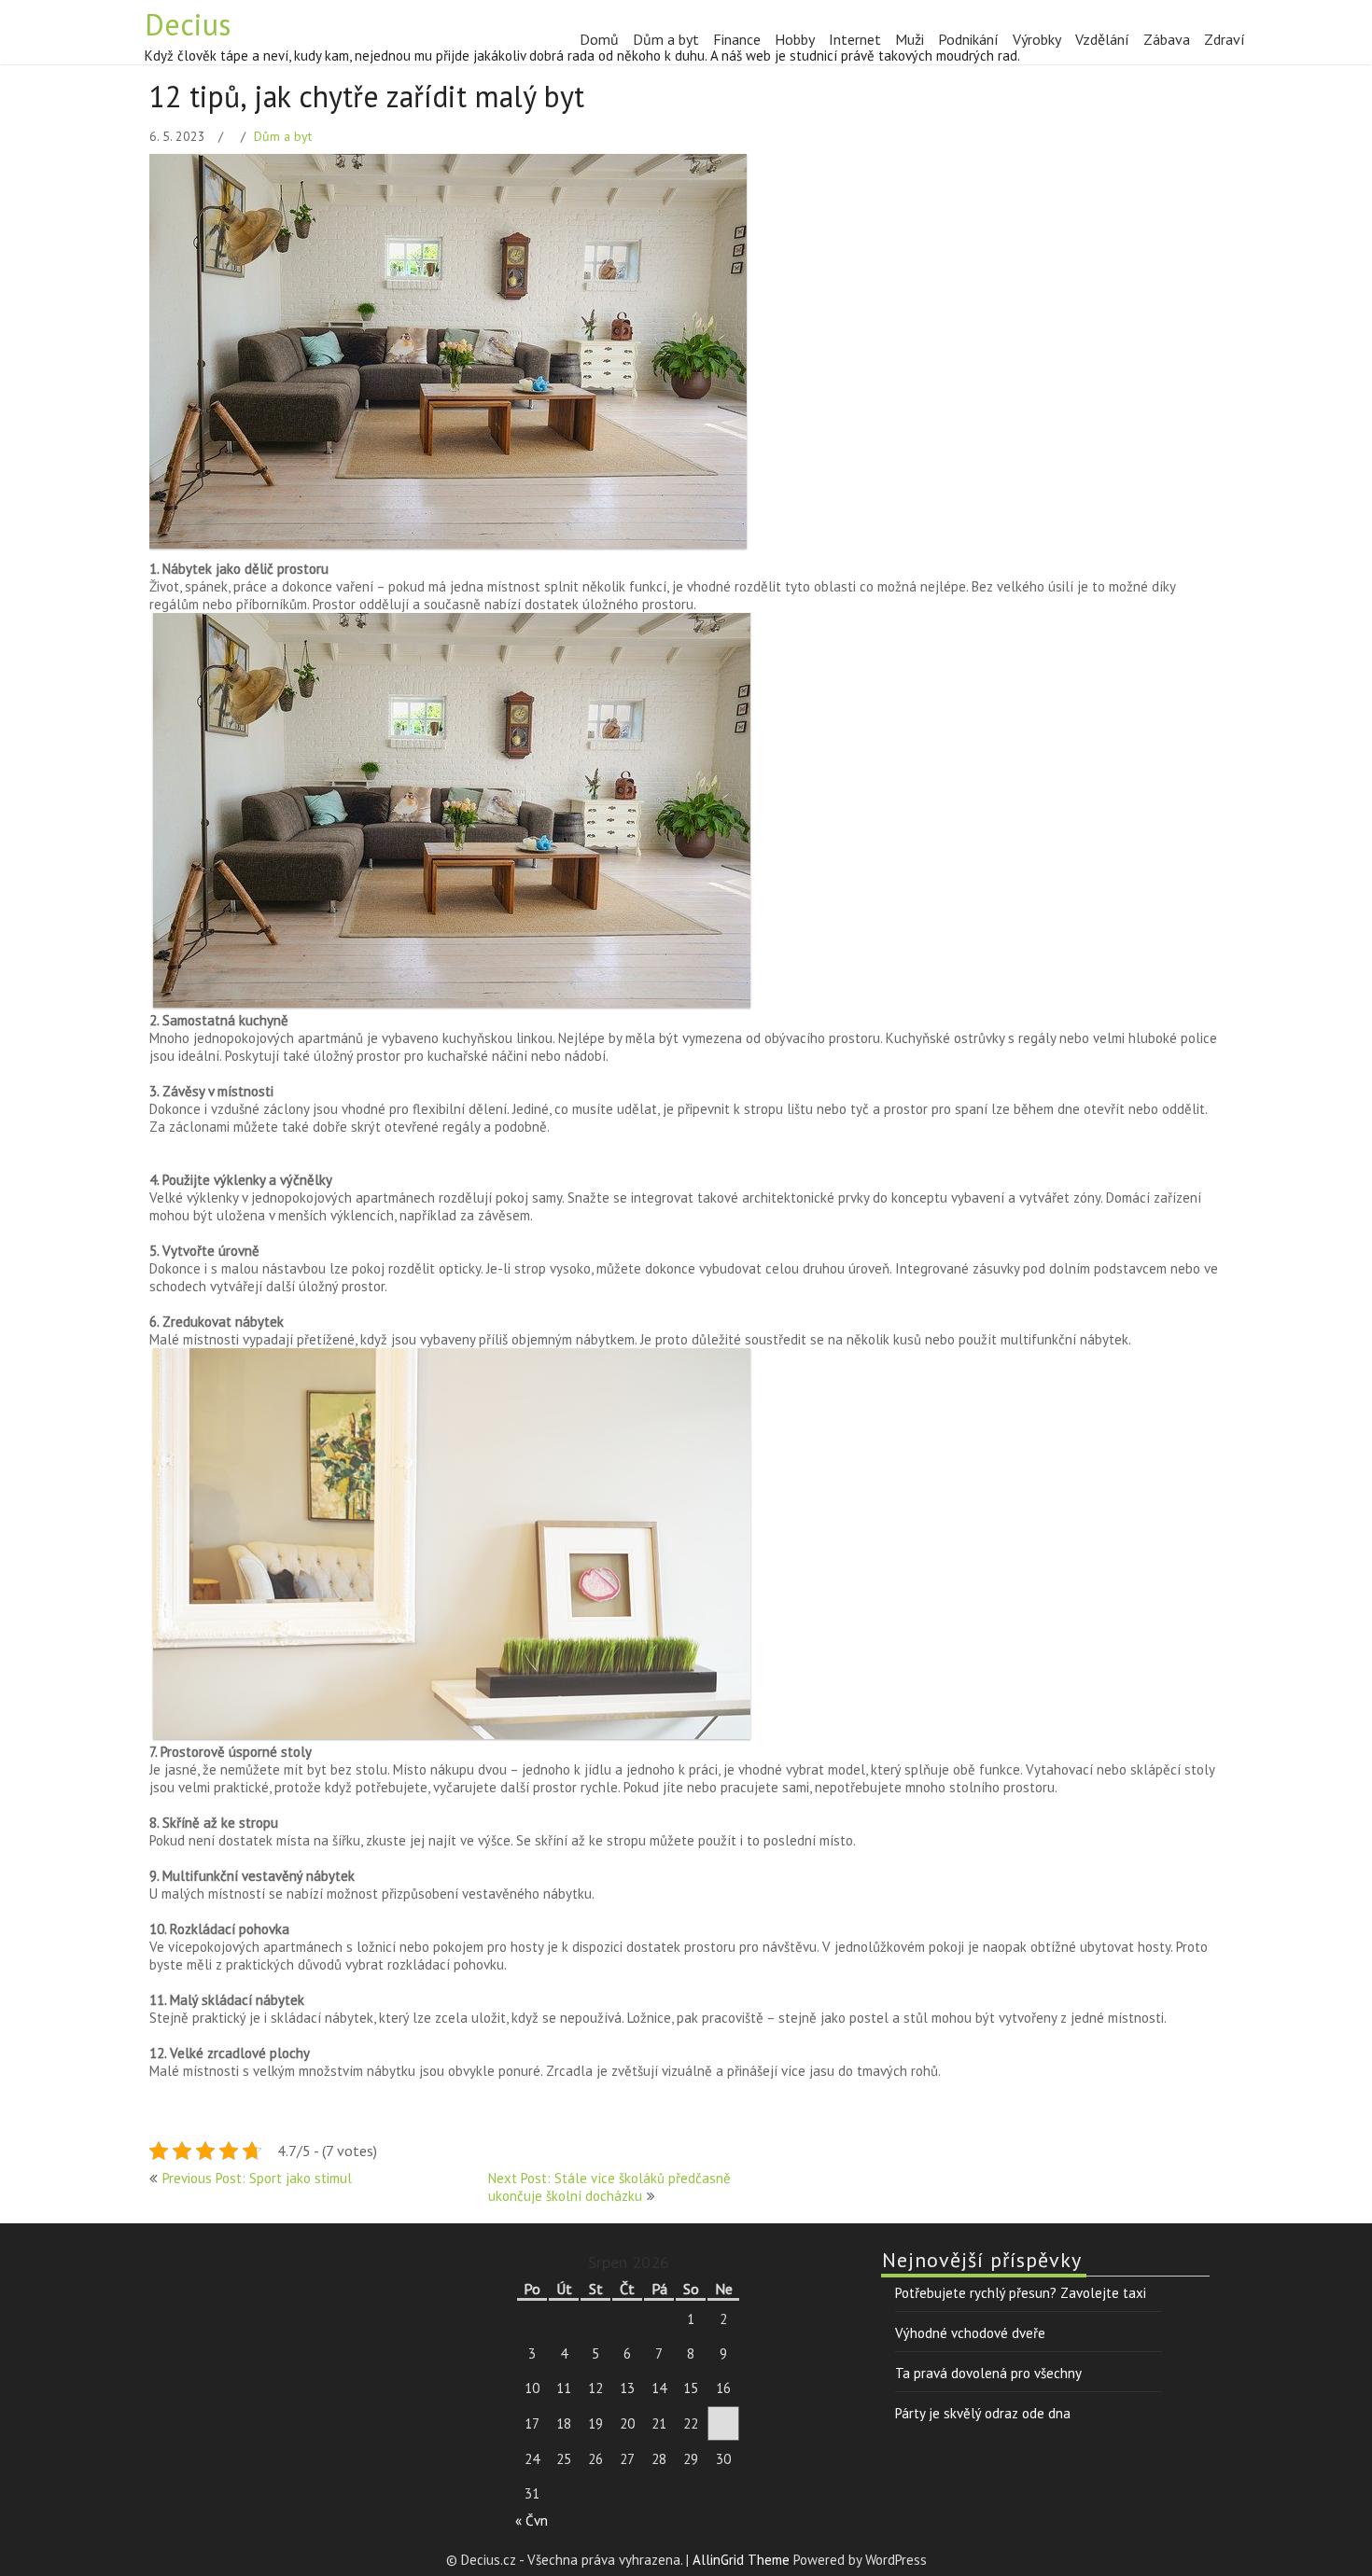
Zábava (1167, 39)
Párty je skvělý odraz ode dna (983, 2413)
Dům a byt (666, 39)
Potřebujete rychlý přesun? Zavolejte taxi (1021, 2293)
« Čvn (532, 2520)
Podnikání (968, 39)
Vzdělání (1102, 39)
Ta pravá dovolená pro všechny (988, 2373)
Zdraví (1225, 39)
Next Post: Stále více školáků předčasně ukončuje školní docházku (609, 2187)
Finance (737, 39)
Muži (910, 39)
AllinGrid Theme (743, 2560)
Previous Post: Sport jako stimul (257, 2178)
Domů (599, 39)
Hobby (795, 39)
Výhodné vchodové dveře (970, 2333)
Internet (855, 39)
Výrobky (1037, 39)
